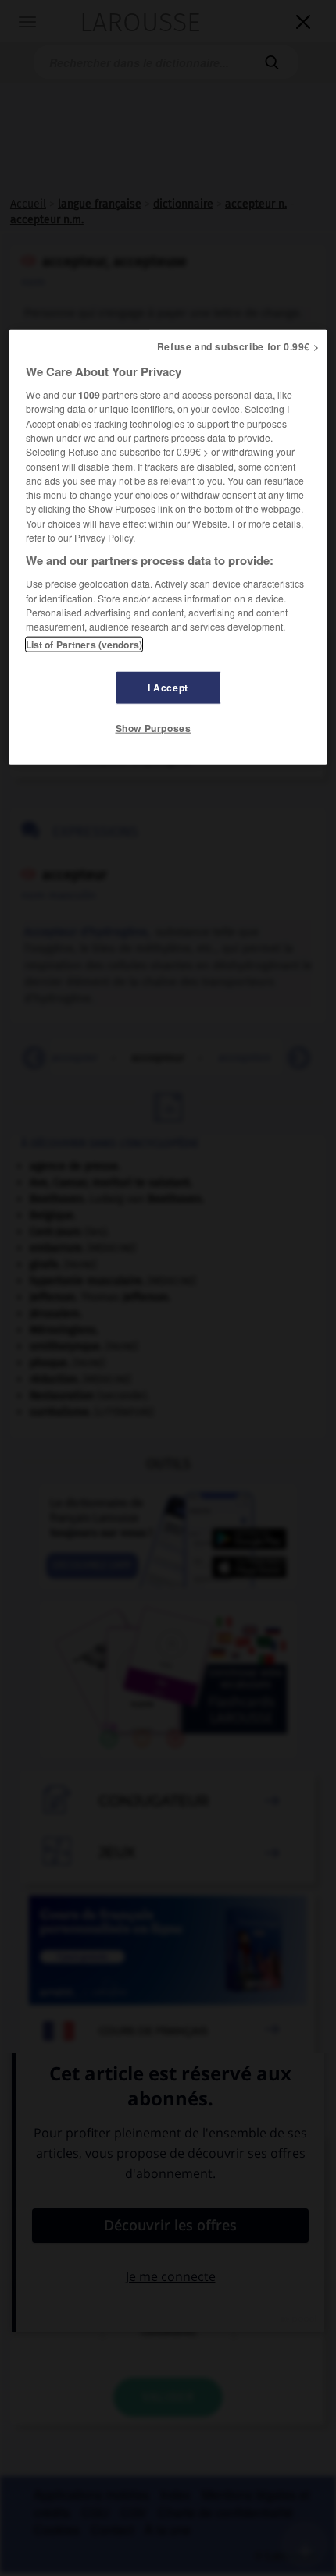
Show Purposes (154, 728)
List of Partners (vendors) (84, 645)
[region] (168, 547)
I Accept (168, 688)
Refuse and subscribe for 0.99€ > (238, 346)
